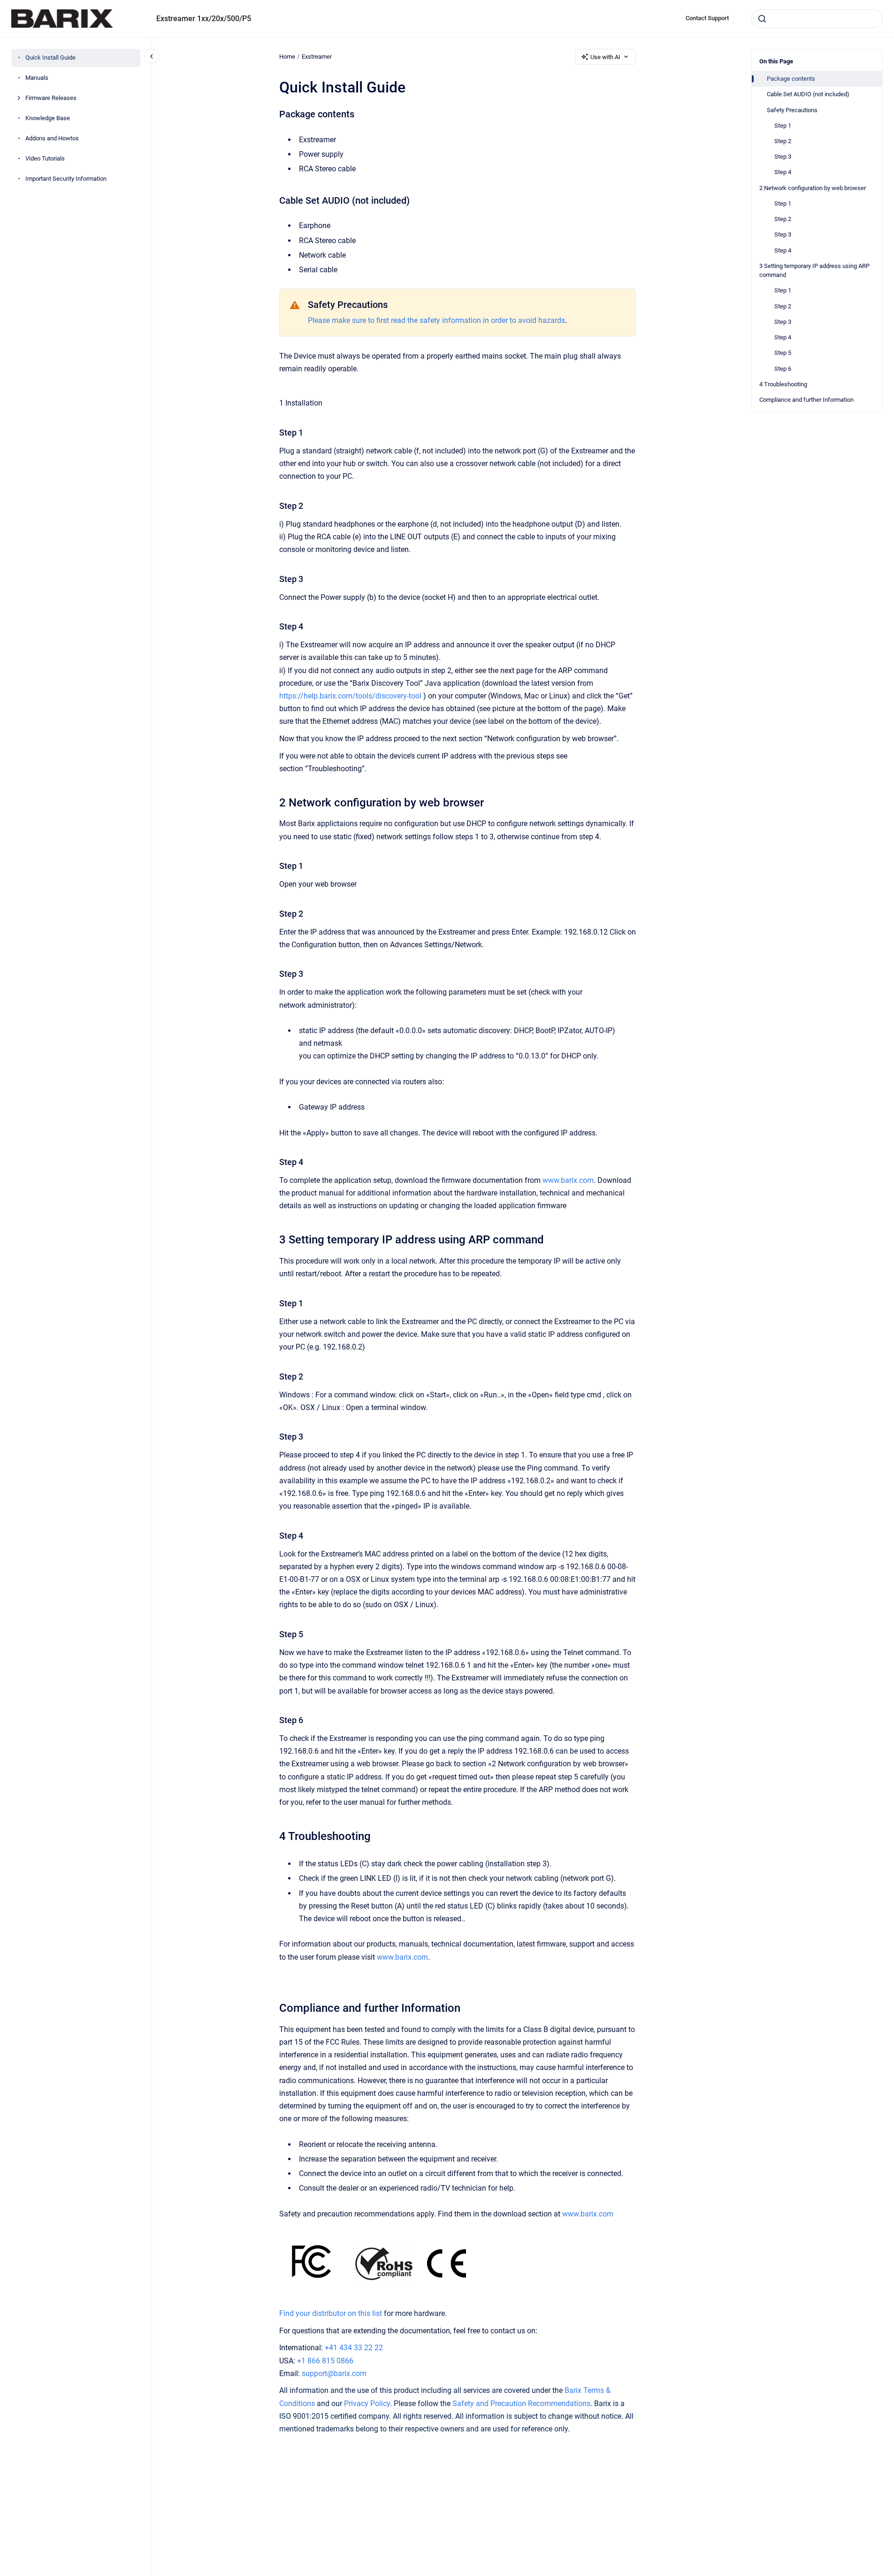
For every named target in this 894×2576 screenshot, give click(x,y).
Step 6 (783, 369)
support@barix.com (334, 2373)
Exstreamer (317, 57)
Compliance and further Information (806, 400)
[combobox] (817, 19)
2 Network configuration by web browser (813, 188)
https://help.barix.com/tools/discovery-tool (350, 696)
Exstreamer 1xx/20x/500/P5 (204, 19)
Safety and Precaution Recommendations (521, 2403)
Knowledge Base (48, 119)
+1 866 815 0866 (325, 2361)
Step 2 (783, 141)
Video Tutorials (45, 159)
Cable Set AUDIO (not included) (808, 94)
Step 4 (783, 172)
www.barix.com (568, 1180)
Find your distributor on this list (331, 2313)
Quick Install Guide (50, 58)
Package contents (791, 79)
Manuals (37, 78)
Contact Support (707, 18)
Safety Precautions (792, 110)
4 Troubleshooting (783, 384)
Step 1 (783, 126)
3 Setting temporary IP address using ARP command (814, 271)
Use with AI (605, 57)
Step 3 (783, 157)
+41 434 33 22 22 (354, 2348)
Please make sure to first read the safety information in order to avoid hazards (436, 320)
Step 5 (783, 353)
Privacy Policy (367, 2403)
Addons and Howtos (52, 139)
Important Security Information (66, 179)
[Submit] (762, 19)
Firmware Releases (51, 98)
